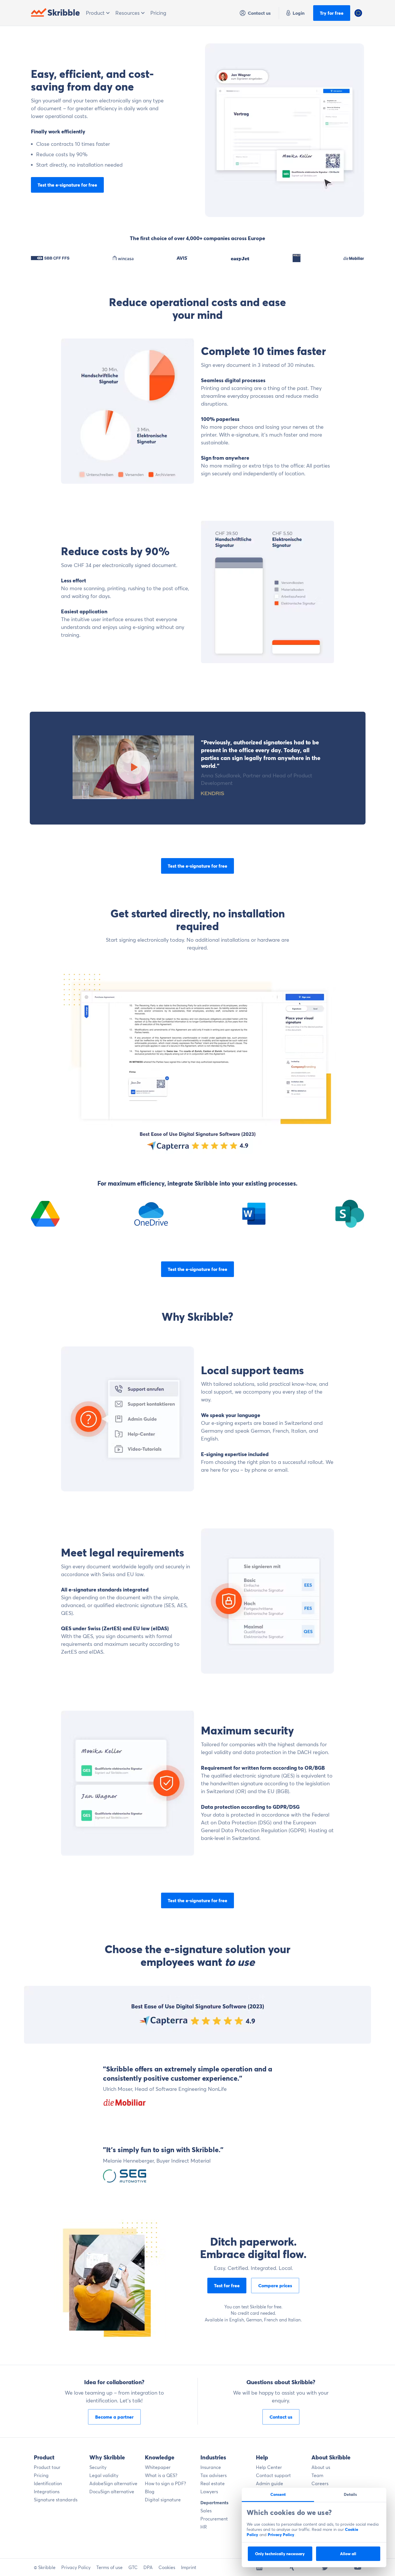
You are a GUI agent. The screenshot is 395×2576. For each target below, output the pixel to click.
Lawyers (209, 2492)
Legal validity (104, 2475)
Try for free (332, 13)
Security (98, 2467)
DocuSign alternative (112, 2492)
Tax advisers (214, 2475)
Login (299, 13)
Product (96, 13)
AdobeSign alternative (113, 2483)
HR (204, 2527)
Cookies (167, 2567)
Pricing (158, 13)
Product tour (47, 2467)
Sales (206, 2511)
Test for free (227, 2286)
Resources (128, 13)
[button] (358, 13)
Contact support (273, 2475)
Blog (150, 2492)
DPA (148, 2567)
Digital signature (163, 2500)
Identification (48, 2483)
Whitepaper (158, 2467)
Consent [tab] (278, 2494)
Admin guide (270, 2483)
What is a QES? (161, 2475)
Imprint (189, 2567)
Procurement (214, 2519)
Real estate (213, 2483)
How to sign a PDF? (165, 2483)
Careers (320, 2483)
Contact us (259, 13)
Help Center (269, 2467)
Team (317, 2475)
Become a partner (114, 2417)
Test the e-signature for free (67, 185)
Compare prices (275, 2286)
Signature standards (56, 2500)
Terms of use (109, 2567)
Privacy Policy (281, 2535)
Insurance (211, 2467)
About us (321, 2467)
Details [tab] (350, 2494)
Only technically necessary (280, 2554)
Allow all (348, 2554)
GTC (133, 2567)
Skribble (64, 13)
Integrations (47, 2492)
